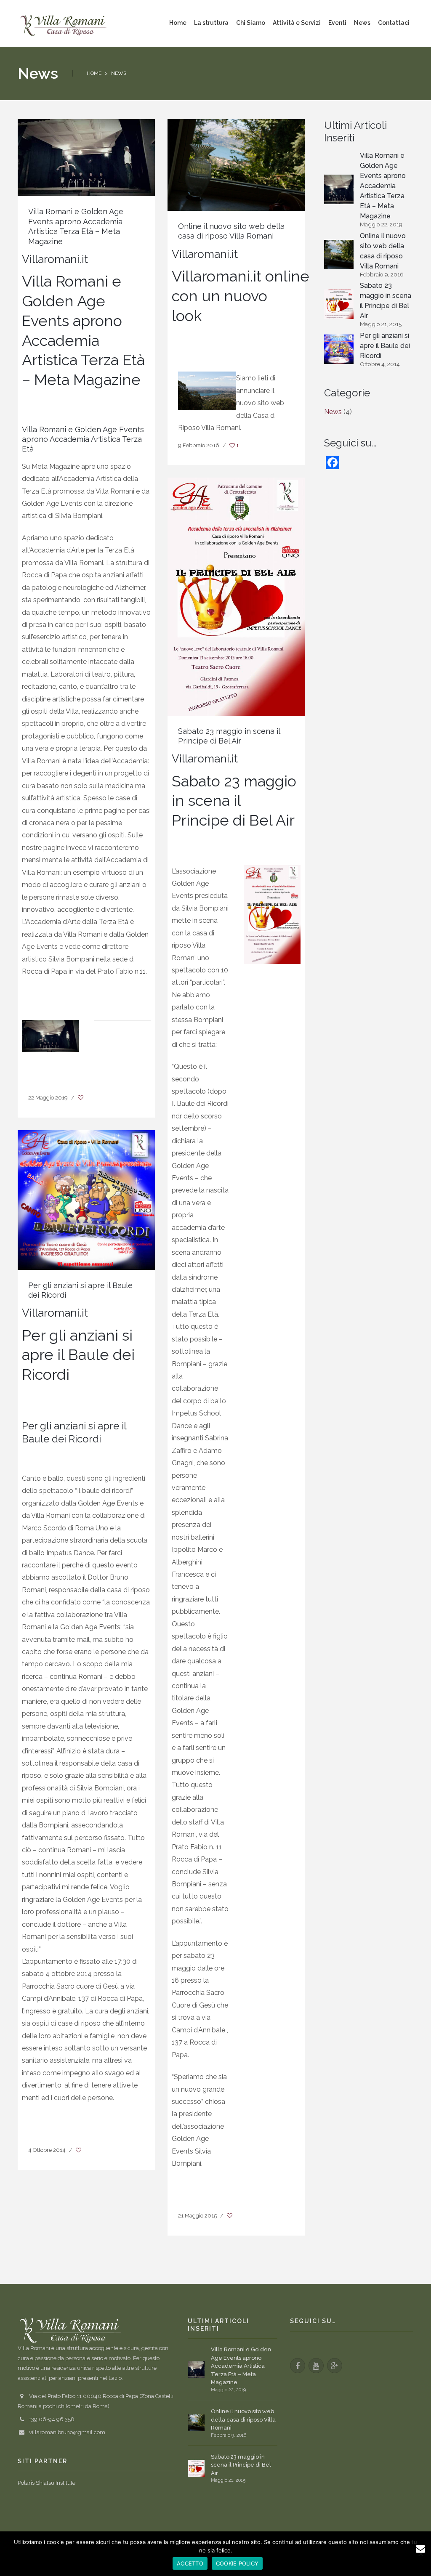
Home (94, 73)
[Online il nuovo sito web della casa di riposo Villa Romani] (236, 164)
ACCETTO (190, 2563)
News (333, 412)
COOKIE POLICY (237, 2563)
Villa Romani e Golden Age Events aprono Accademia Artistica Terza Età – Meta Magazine (383, 186)
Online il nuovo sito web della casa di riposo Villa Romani (383, 251)
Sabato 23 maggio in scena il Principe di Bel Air (386, 301)
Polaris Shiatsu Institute (47, 2483)
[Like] (81, 1098)
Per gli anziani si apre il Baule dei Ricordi (385, 346)
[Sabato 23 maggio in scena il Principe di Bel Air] (236, 596)
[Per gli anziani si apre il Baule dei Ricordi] (86, 1199)
